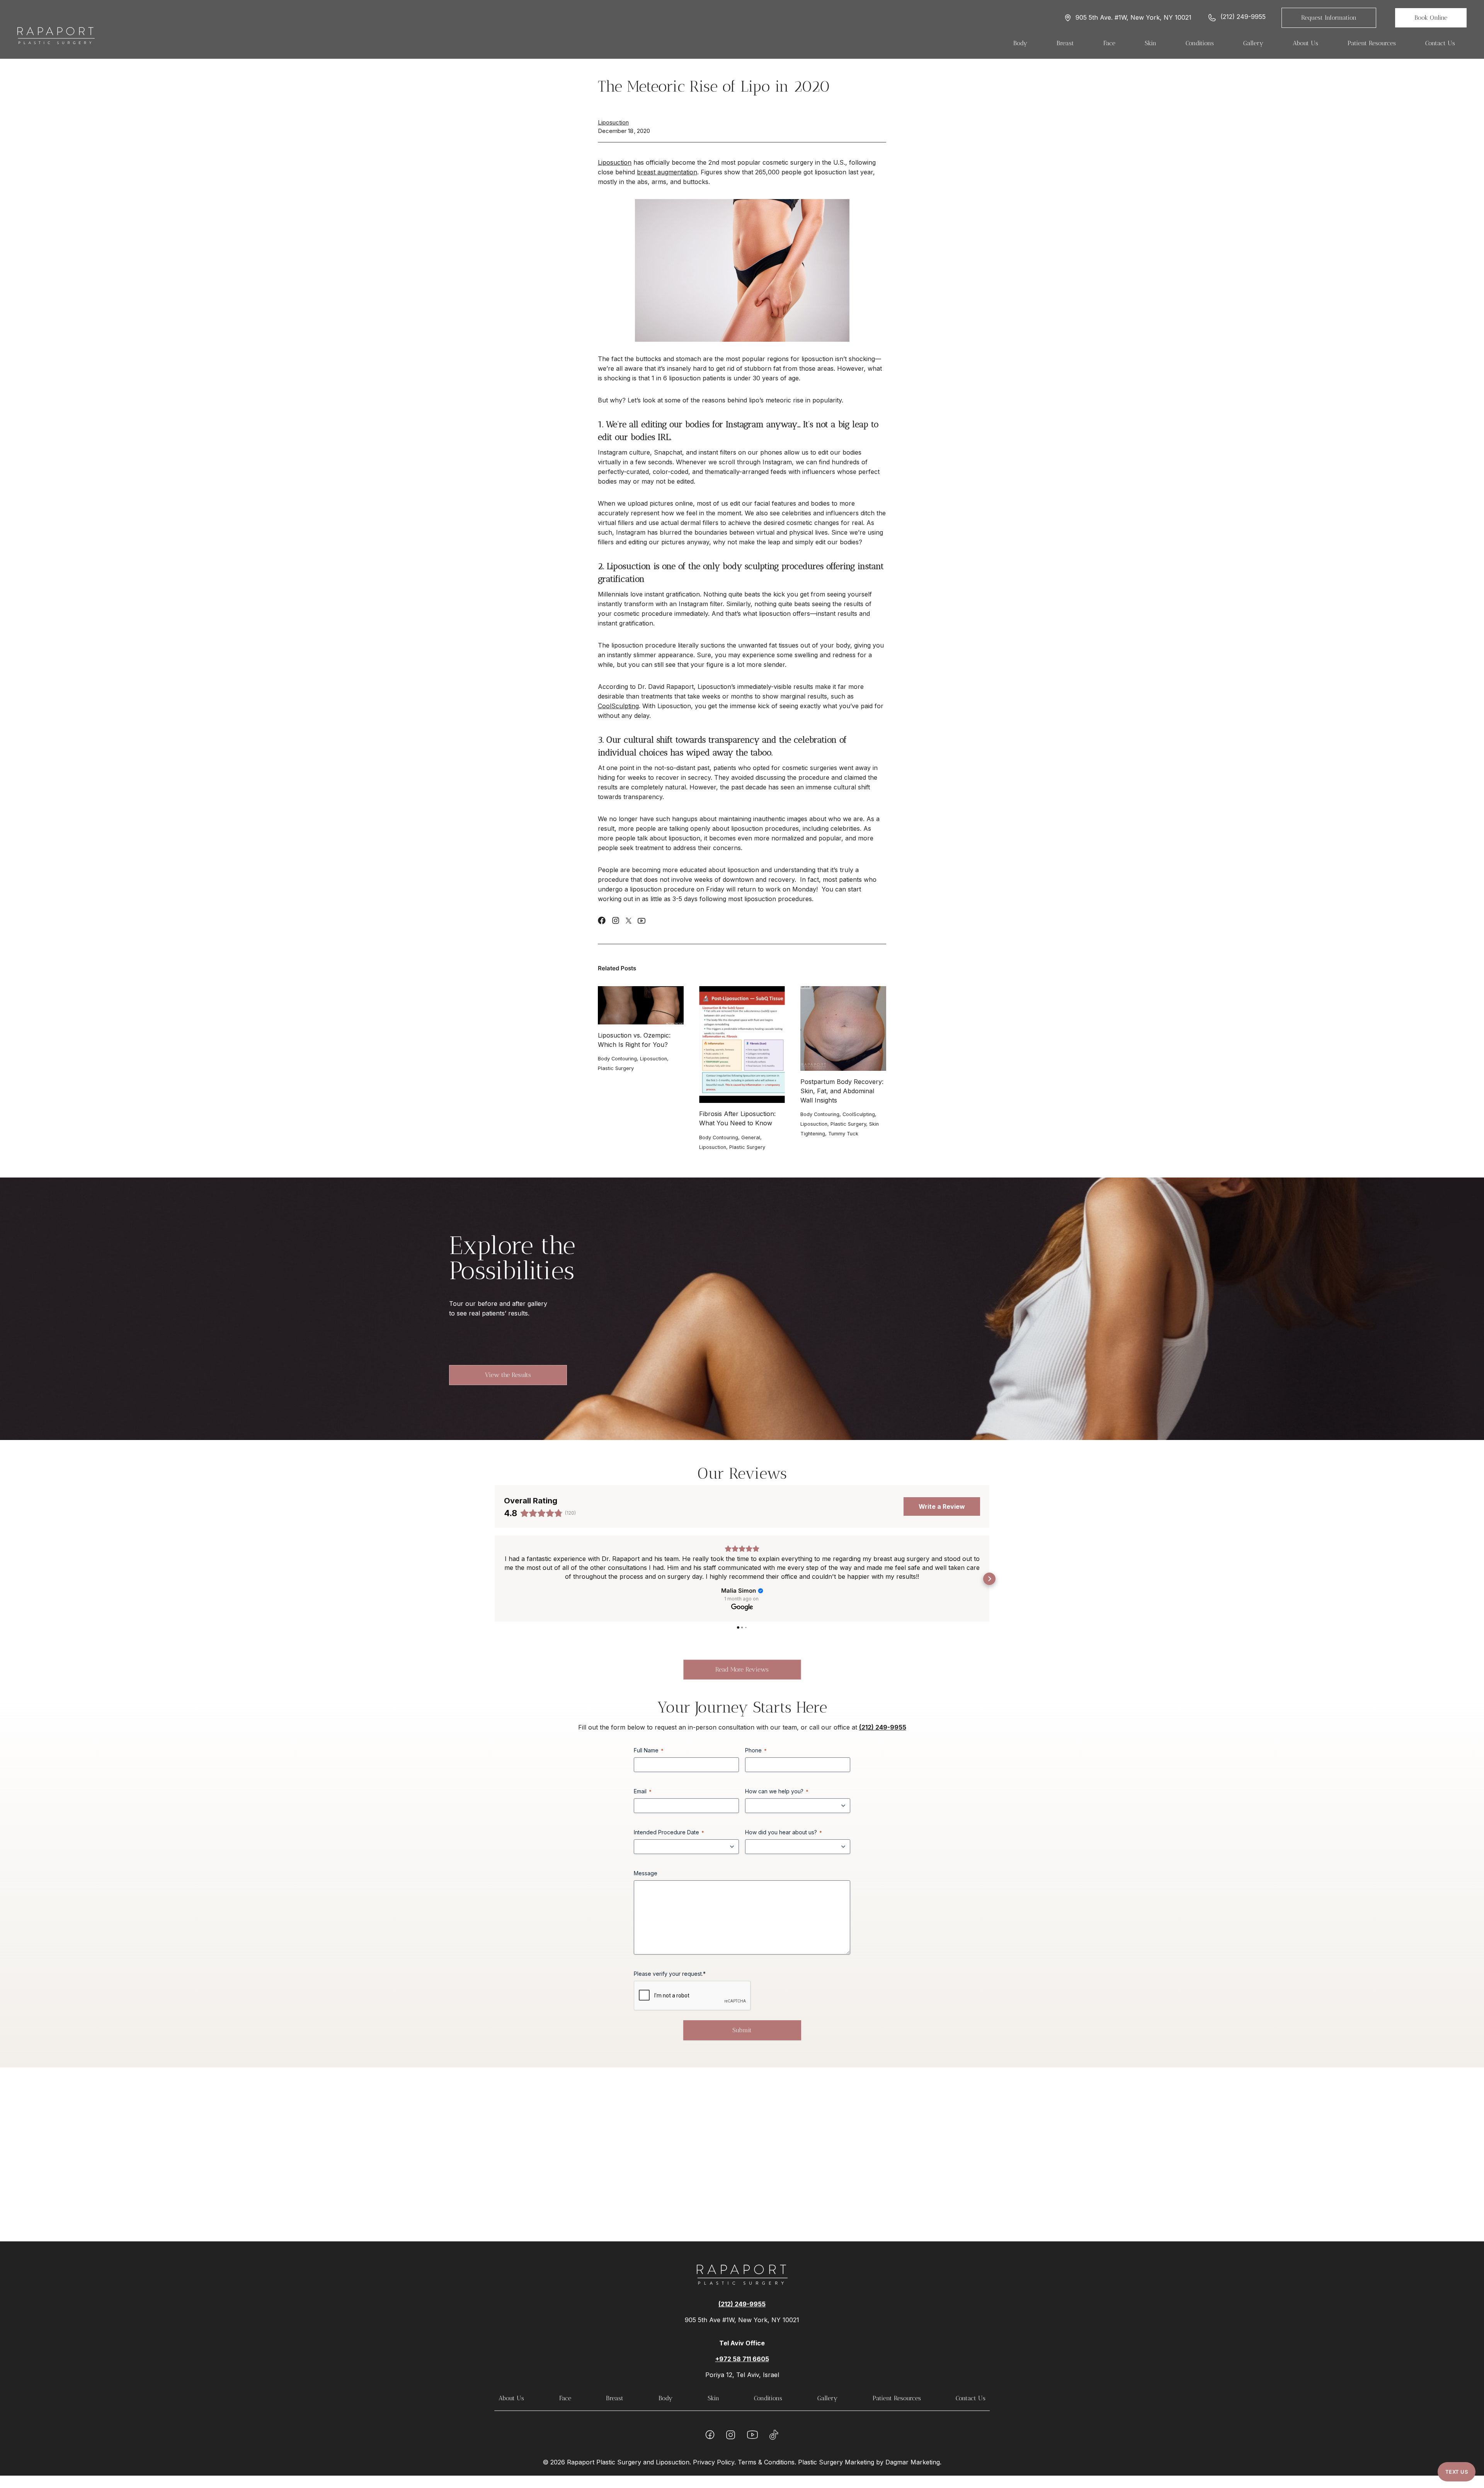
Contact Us (1440, 43)
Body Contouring (617, 1059)
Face (565, 2398)
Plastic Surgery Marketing (836, 2462)
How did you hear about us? (784, 1832)
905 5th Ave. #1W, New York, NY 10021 (1133, 18)
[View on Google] (742, 1607)
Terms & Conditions (766, 2462)
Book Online (1431, 18)
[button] (495, 1579)
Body (665, 2398)
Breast (615, 2398)
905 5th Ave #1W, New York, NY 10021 (742, 2320)
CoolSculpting (618, 706)
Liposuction (613, 122)
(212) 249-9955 (1243, 17)
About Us (511, 2398)
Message (646, 1873)
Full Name (649, 1750)
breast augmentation (667, 172)
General (751, 1137)
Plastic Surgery (616, 1068)
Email (643, 1791)
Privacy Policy (714, 2462)
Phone (756, 1750)
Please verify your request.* (670, 1974)
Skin (713, 2398)
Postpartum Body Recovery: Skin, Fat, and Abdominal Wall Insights (842, 1091)
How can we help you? (777, 1791)
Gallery (827, 2398)
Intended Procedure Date (669, 1832)
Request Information (1329, 18)
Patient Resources (897, 2398)
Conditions (768, 2398)
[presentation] (641, 1005)
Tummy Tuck (843, 1134)
